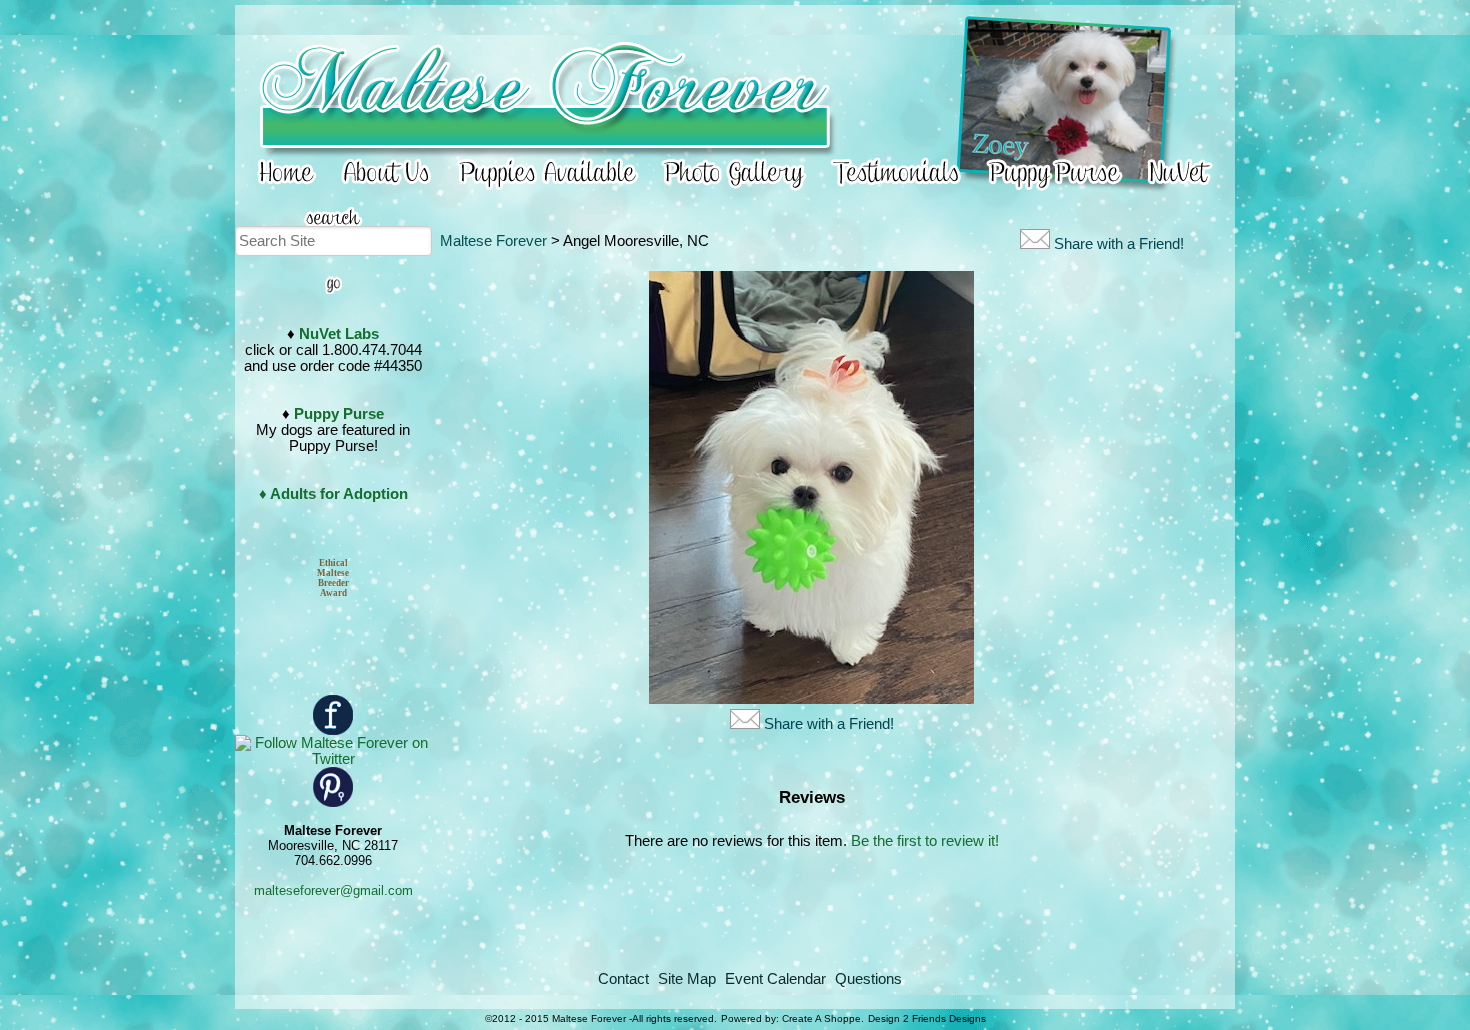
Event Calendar (775, 979)
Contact (623, 979)
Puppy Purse (339, 414)
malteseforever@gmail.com (333, 890)
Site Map (687, 979)
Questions (868, 979)
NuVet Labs (339, 334)
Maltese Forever (493, 241)
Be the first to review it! (925, 841)
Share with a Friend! (1119, 244)
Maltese (333, 573)
